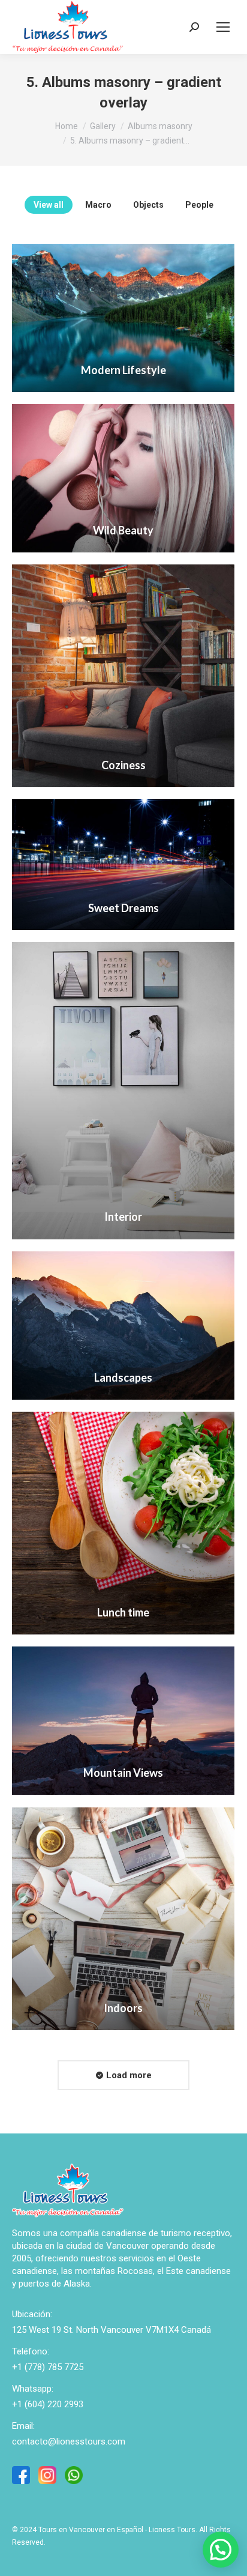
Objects (148, 205)
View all (49, 205)
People (199, 205)
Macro (98, 205)
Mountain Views (123, 1773)
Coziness (123, 765)
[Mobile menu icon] (223, 27)
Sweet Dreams (123, 908)
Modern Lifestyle (123, 370)
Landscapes (123, 1377)
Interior (123, 1217)
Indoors (123, 2008)
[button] (221, 2550)
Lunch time (123, 1612)
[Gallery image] (123, 318)
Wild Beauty (123, 530)
